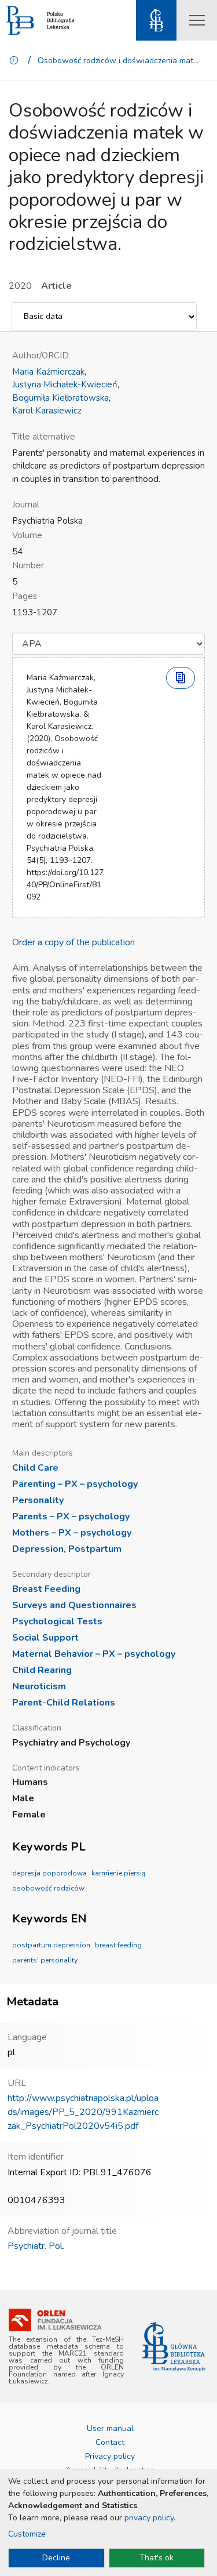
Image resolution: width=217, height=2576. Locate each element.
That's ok (157, 2558)
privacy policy (149, 2518)
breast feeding (118, 1945)
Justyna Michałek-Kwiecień (65, 384)
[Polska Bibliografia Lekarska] (20, 21)
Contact (110, 2442)
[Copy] (181, 678)
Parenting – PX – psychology (75, 1484)
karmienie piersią (118, 1873)
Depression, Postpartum (67, 1549)
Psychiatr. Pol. (36, 2246)
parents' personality (45, 1960)
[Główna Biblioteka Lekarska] (174, 2347)
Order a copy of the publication (73, 942)
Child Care (35, 1468)
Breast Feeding (46, 1589)
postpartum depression (51, 1945)
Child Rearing (42, 1670)
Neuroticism (39, 1686)
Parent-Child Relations (64, 1703)
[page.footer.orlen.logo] (55, 2320)
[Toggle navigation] (197, 20)
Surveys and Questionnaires (74, 1605)
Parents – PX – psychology (71, 1516)
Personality (38, 1500)
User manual (110, 2428)
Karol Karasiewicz (47, 411)
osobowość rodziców (48, 1888)
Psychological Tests (57, 1621)
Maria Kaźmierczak (48, 372)
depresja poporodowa (49, 1873)
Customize (27, 2534)
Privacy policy (110, 2456)
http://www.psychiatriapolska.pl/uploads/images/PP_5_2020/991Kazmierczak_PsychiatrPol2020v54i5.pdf (83, 2112)
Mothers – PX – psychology (72, 1533)
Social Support (45, 1638)
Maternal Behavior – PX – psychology (94, 1654)
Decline (56, 2558)
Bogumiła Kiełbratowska (60, 398)
